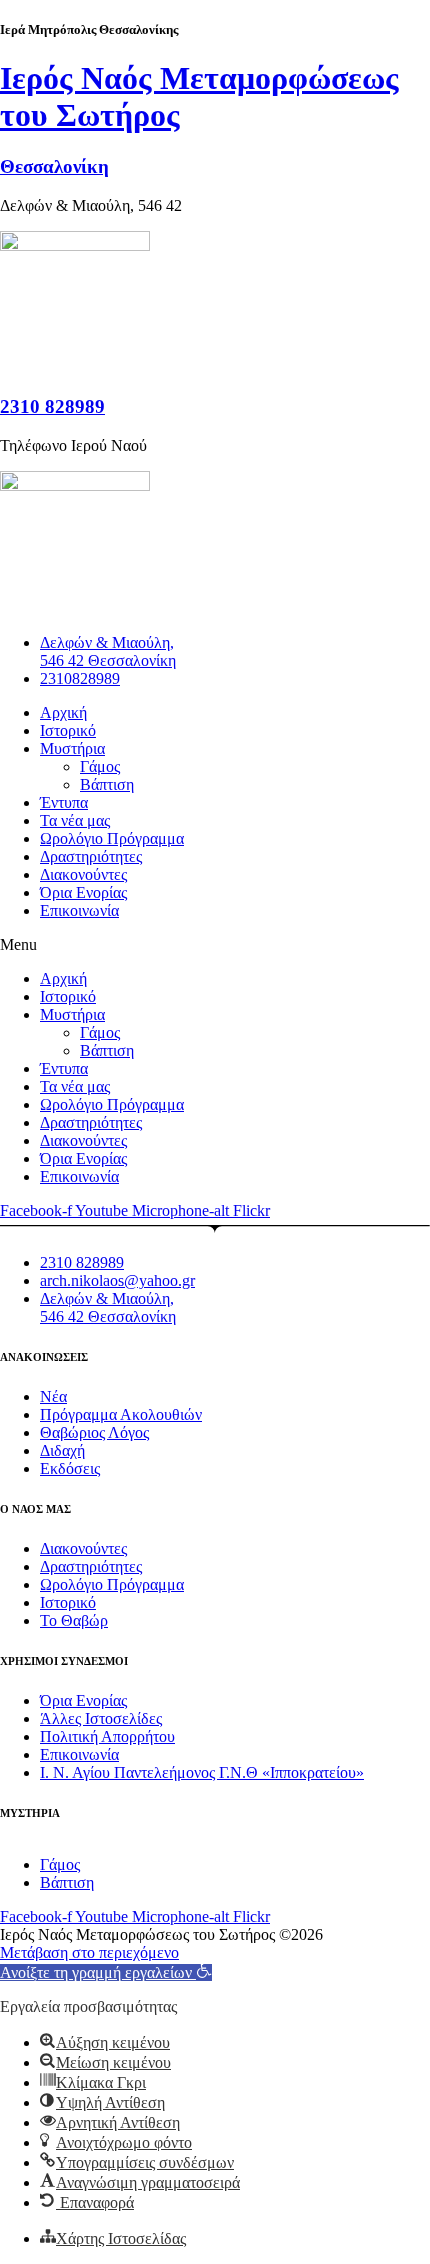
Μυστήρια (72, 748)
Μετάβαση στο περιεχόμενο (89, 1952)
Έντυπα (64, 802)
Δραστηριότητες (91, 856)
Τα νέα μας (75, 820)
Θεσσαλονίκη (54, 166)
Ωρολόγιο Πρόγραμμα (112, 838)
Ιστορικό (68, 730)
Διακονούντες (83, 874)
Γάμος (100, 766)
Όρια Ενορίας (83, 892)
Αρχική (63, 712)
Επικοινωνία (79, 910)
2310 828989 (52, 406)
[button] (215, 945)
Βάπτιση (107, 784)
